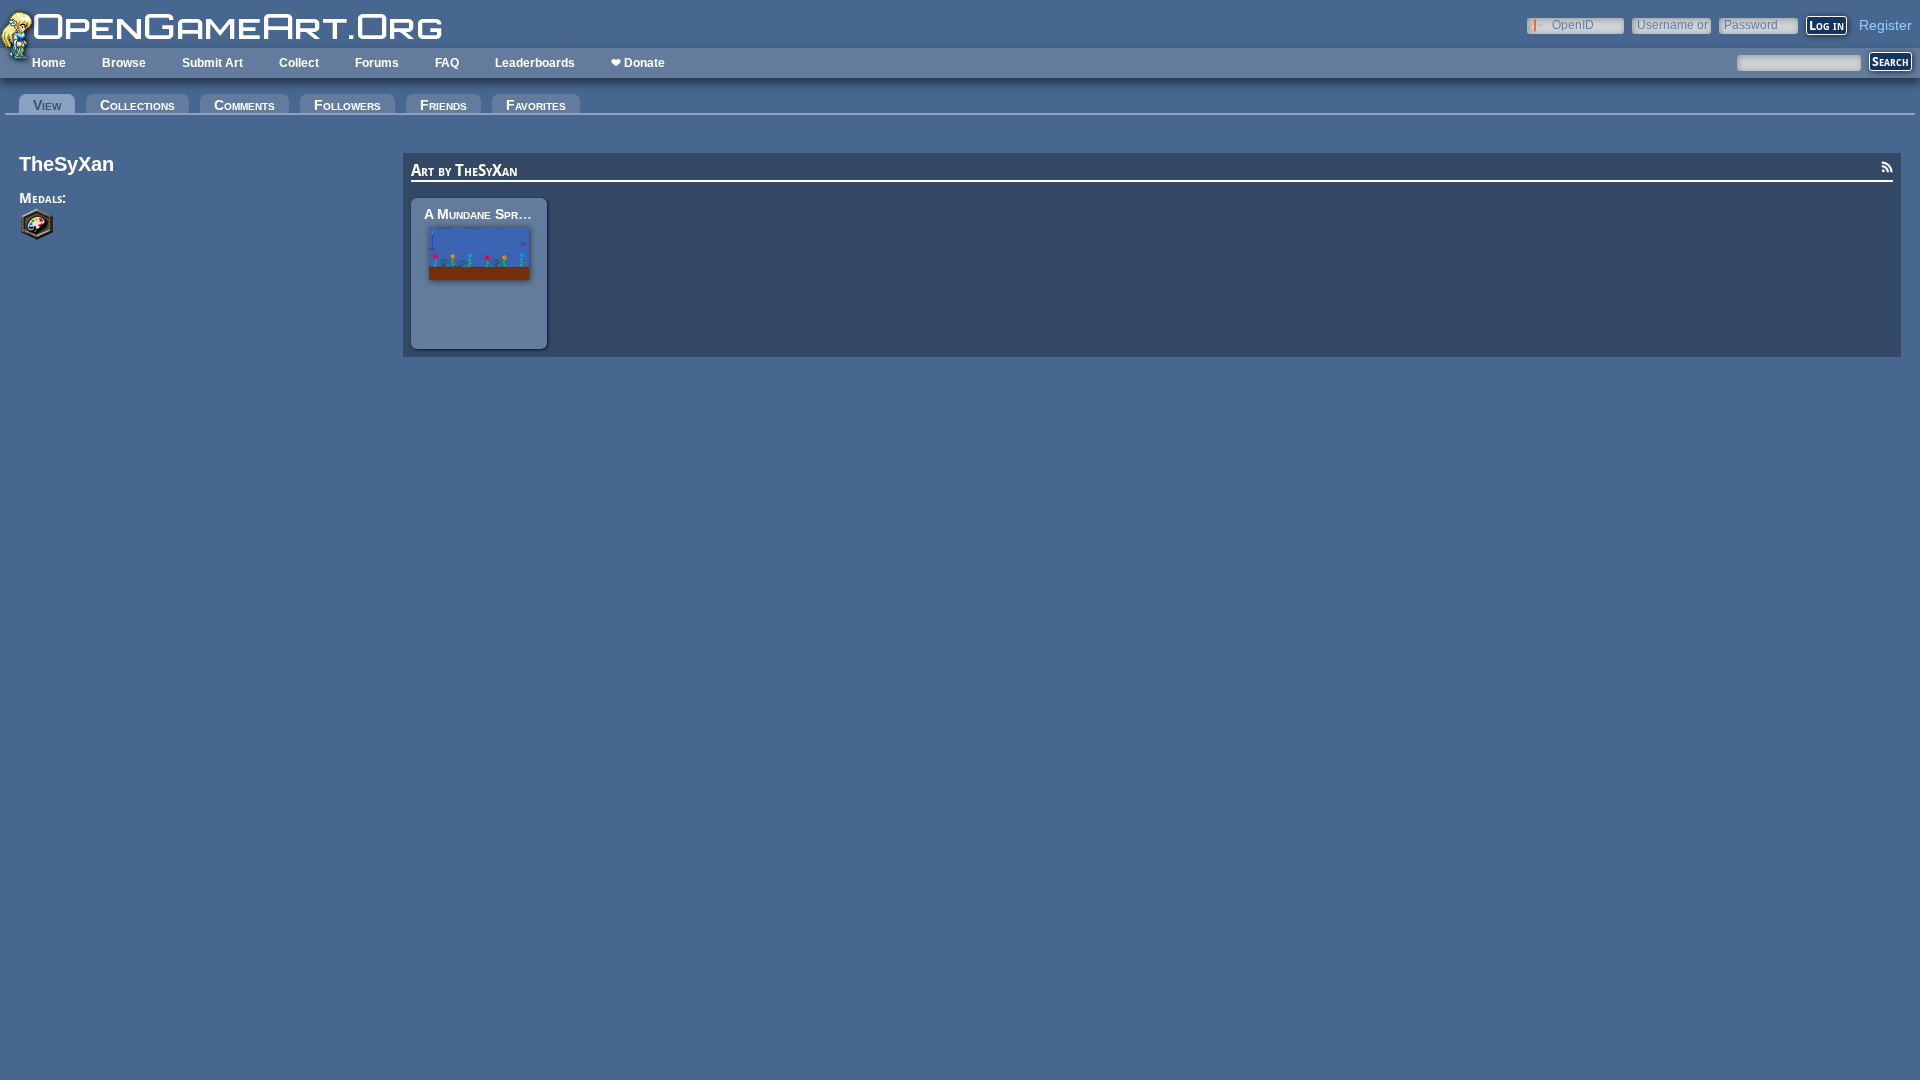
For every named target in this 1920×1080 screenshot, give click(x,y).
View (54, 105)
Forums (377, 63)
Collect (299, 63)
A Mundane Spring (480, 214)
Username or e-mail (1672, 24)
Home (49, 63)
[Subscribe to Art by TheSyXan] (1887, 170)
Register (1885, 25)
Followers (347, 105)
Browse (124, 63)
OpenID (1573, 24)
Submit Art (212, 63)
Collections (137, 105)
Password (1751, 24)
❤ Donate (638, 63)
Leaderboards (535, 63)
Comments (244, 105)
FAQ (447, 63)
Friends (443, 105)
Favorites (536, 105)
